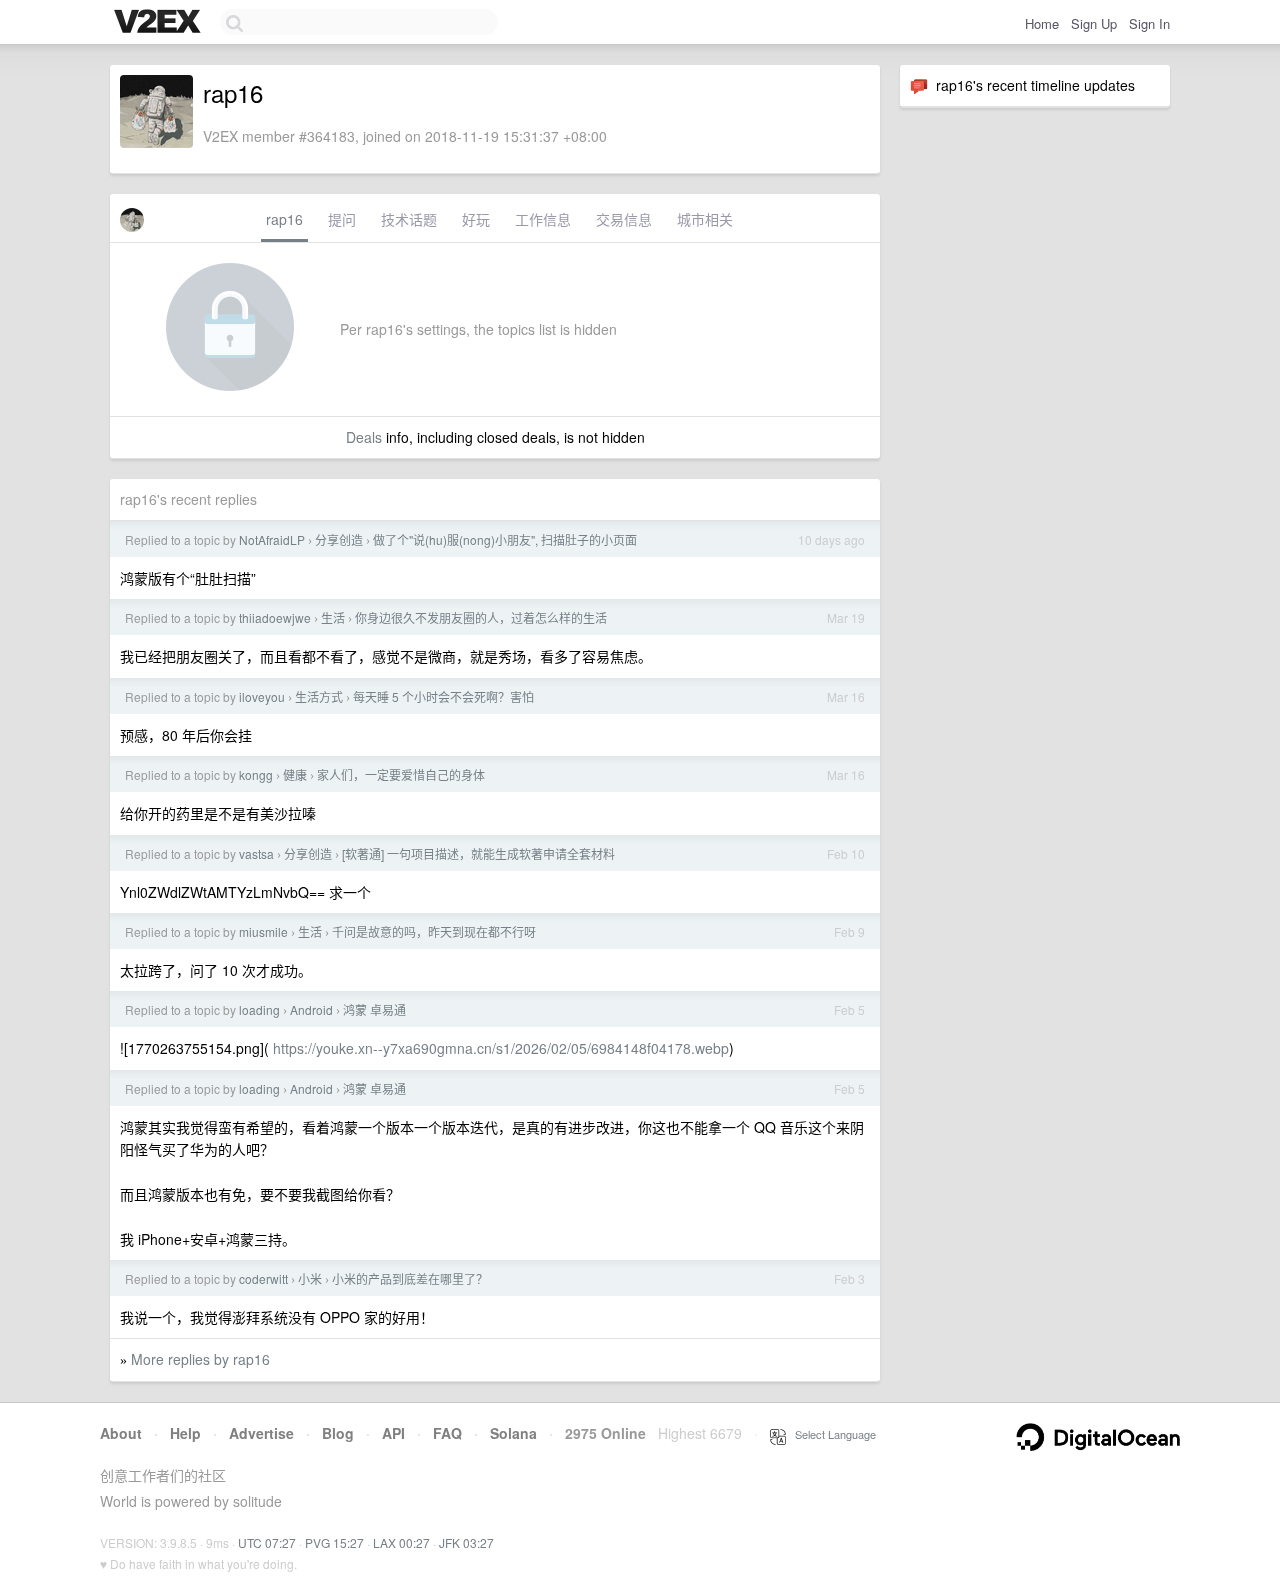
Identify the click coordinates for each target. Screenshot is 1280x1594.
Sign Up (1094, 23)
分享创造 (339, 539)
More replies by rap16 (200, 1359)
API (393, 1433)
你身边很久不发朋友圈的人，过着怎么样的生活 (481, 617)
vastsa (256, 853)
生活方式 (319, 696)
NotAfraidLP (272, 539)
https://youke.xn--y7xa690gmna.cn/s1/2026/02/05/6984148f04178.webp (501, 1048)
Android (311, 1009)
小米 (310, 1278)
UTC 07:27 (267, 1542)
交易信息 (624, 219)
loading (259, 1009)
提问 (342, 219)
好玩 (476, 219)
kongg (256, 774)
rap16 (284, 219)
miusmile (263, 931)
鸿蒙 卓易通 (374, 1009)
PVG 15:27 (334, 1542)
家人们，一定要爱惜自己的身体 (401, 774)
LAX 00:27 (401, 1542)
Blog (338, 1433)
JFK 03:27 (466, 1542)
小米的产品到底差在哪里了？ (410, 1278)
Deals (364, 437)
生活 (333, 617)
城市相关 (705, 219)
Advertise (261, 1433)
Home (1042, 23)
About (121, 1433)
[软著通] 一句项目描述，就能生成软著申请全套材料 (478, 853)
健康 (295, 774)
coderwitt (263, 1278)
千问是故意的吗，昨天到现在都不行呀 (434, 931)
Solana (513, 1433)
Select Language (831, 1434)
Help (185, 1433)
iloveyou (262, 696)
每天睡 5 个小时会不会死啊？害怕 (443, 696)
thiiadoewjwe (275, 617)
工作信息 (543, 219)
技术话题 (409, 219)
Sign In (1149, 23)
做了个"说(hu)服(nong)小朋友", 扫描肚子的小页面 (505, 539)
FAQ (447, 1433)
